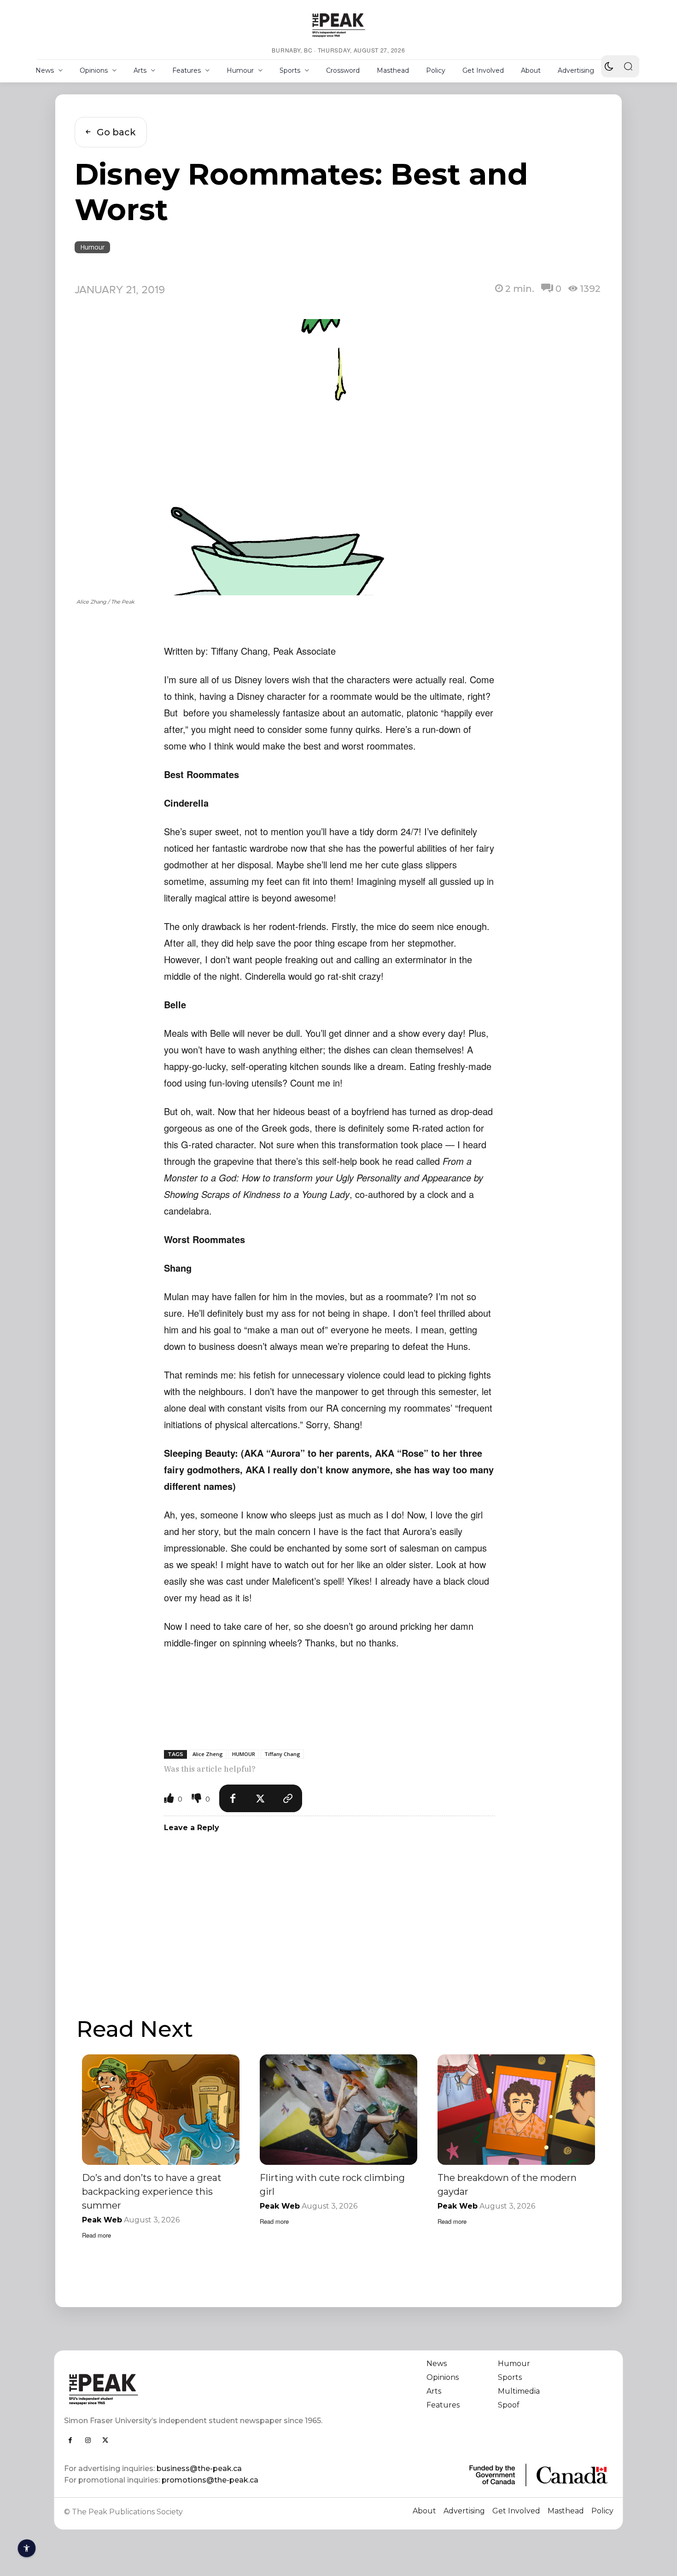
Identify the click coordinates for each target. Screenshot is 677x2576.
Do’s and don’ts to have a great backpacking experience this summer (152, 2192)
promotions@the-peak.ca (210, 2480)
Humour (92, 247)
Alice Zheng (208, 1754)
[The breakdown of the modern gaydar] (516, 2109)
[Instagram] (88, 2440)
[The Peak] (338, 25)
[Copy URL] (288, 1798)
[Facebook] (233, 1798)
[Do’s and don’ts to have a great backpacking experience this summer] (161, 2109)
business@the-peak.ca (199, 2468)
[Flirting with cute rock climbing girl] (338, 2109)
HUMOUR (244, 1754)
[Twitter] (261, 1798)
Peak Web (102, 2220)
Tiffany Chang (282, 1754)
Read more (96, 2235)
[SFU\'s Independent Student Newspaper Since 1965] (196, 2389)
